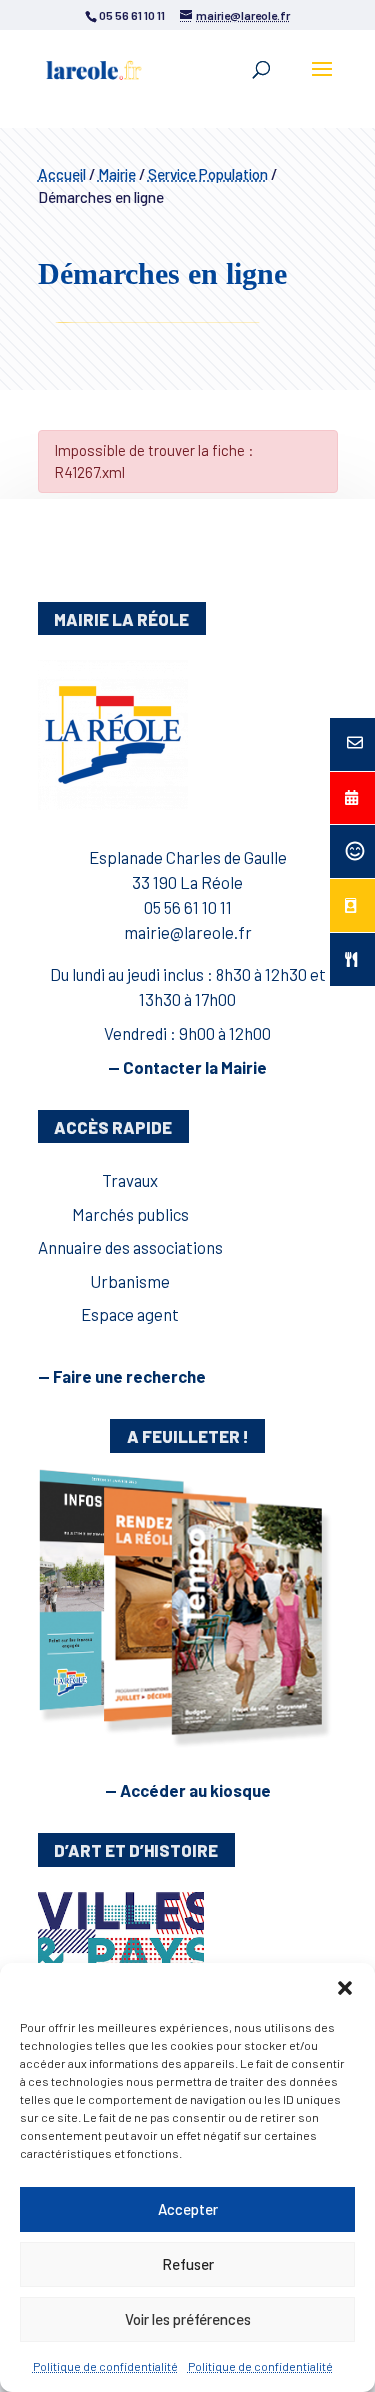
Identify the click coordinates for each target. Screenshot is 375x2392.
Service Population (208, 174)
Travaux (130, 1180)
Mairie (117, 174)
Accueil (62, 174)
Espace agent (130, 1314)
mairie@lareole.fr (188, 932)
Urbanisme (130, 1281)
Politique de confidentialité (105, 2366)
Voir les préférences (188, 2319)
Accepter (188, 2209)
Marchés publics (130, 1214)
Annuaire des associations (130, 1247)
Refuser (188, 2264)
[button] (345, 1988)
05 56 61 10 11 (188, 907)
